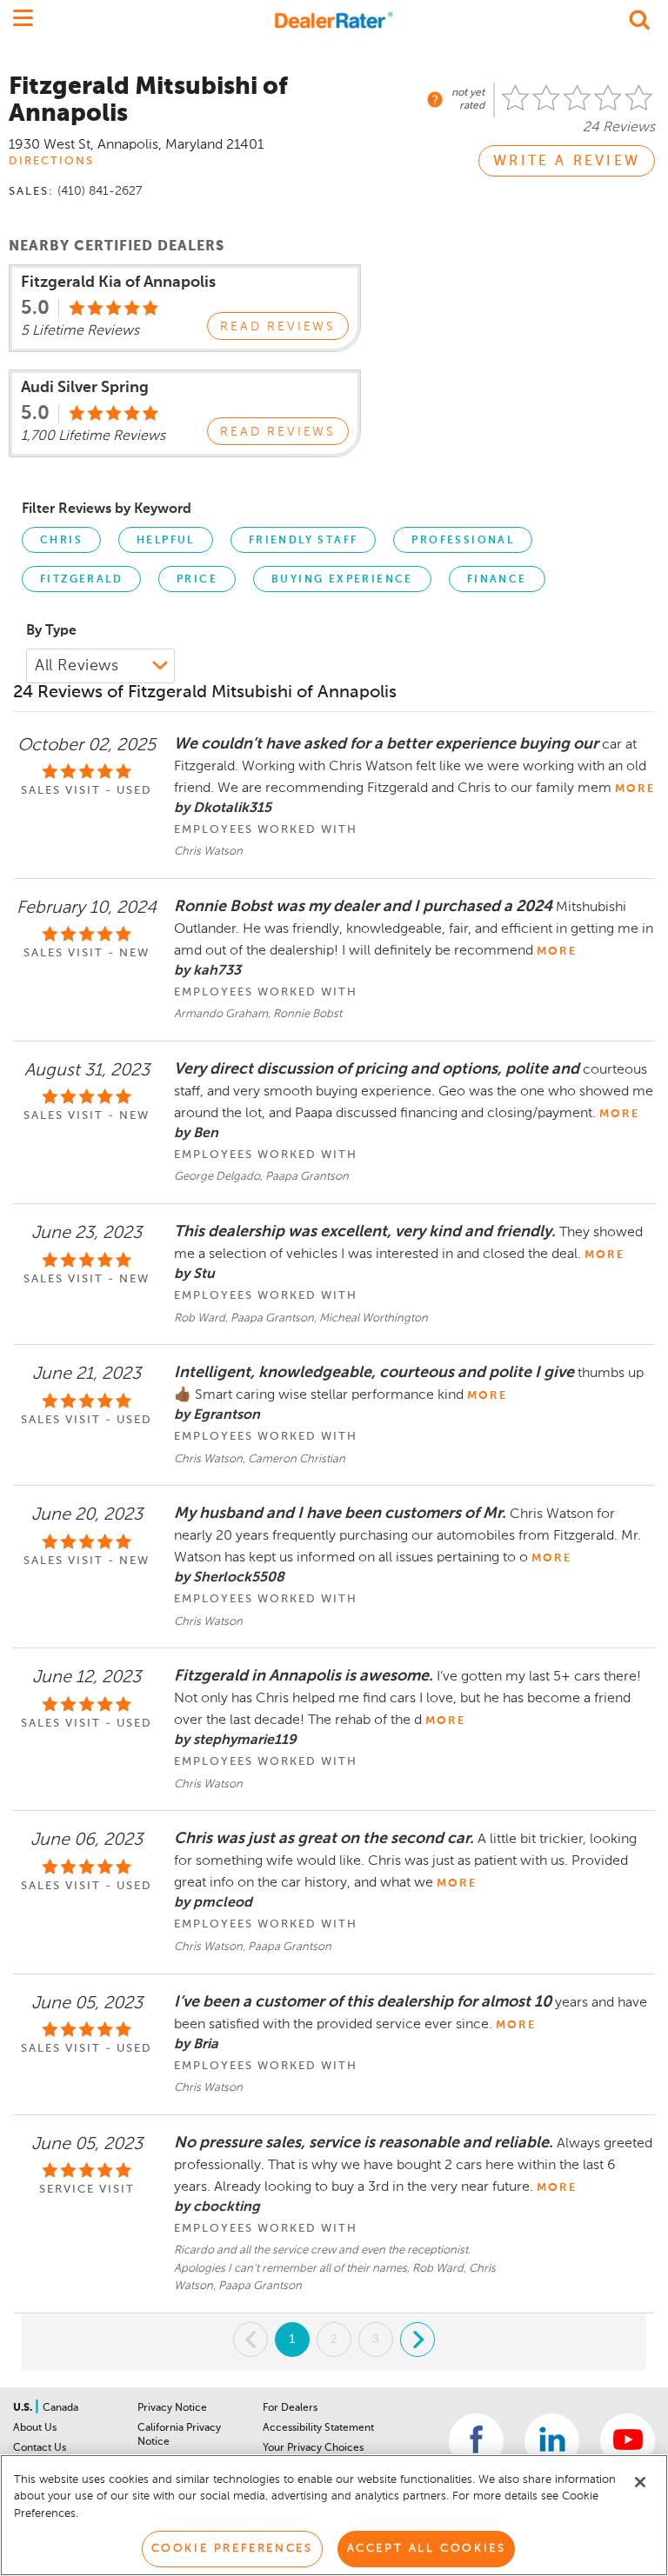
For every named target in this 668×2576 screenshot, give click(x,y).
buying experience (342, 580)
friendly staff (304, 541)
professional (463, 541)
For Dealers (290, 2408)
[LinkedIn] (552, 2441)
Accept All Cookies (427, 2549)
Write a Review (567, 162)
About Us (35, 2428)
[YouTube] (628, 2441)
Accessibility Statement (318, 2428)
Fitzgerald (81, 580)
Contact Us (40, 2448)
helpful (166, 541)
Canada (60, 2408)
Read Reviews (278, 327)
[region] (334, 2515)
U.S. (24, 2408)
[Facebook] (476, 2441)
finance (497, 580)
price (197, 580)
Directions (51, 161)
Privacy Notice (172, 2408)
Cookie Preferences (232, 2549)
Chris (61, 541)
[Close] (640, 2482)
